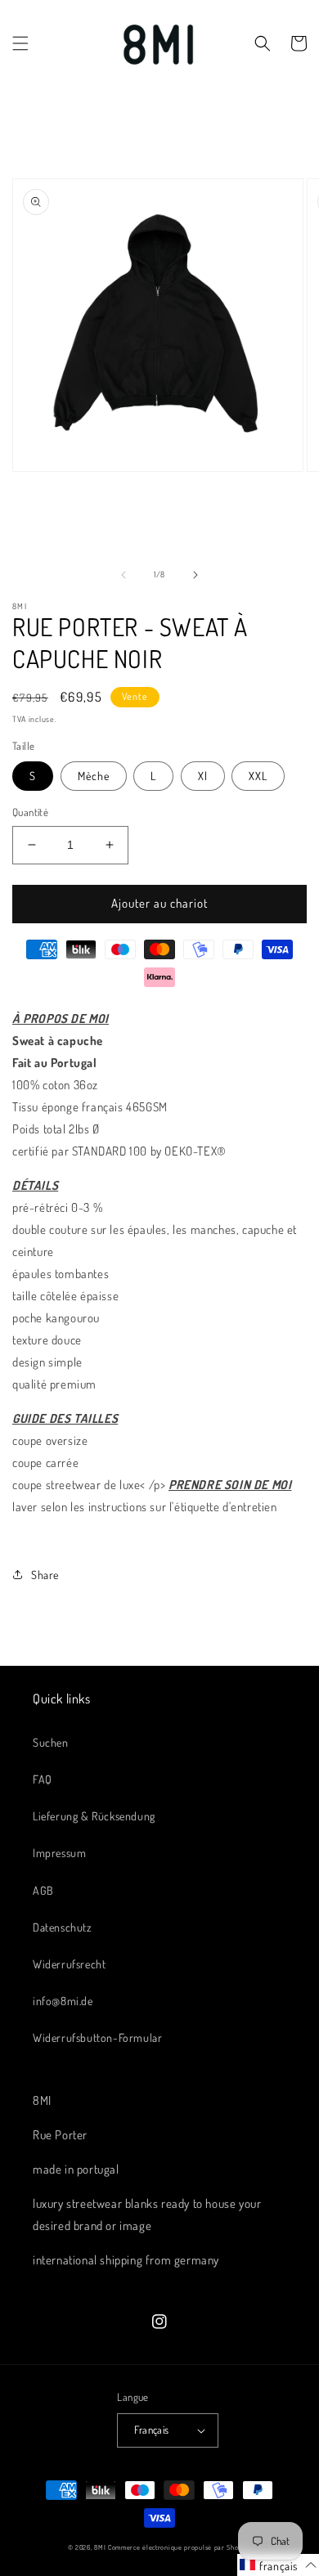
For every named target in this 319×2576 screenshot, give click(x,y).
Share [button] (45, 1575)
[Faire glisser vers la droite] (195, 575)
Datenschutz (63, 1927)
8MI (100, 2547)
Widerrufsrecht (69, 1964)
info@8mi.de (63, 2001)
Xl (203, 776)
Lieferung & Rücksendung (94, 1816)
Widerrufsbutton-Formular (97, 2037)
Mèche (94, 776)
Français (151, 2430)
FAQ (43, 1779)
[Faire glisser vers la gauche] (124, 575)
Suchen (51, 1742)
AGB (43, 1890)
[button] (20, 43)
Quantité (30, 812)
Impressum (59, 1853)
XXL (258, 776)
